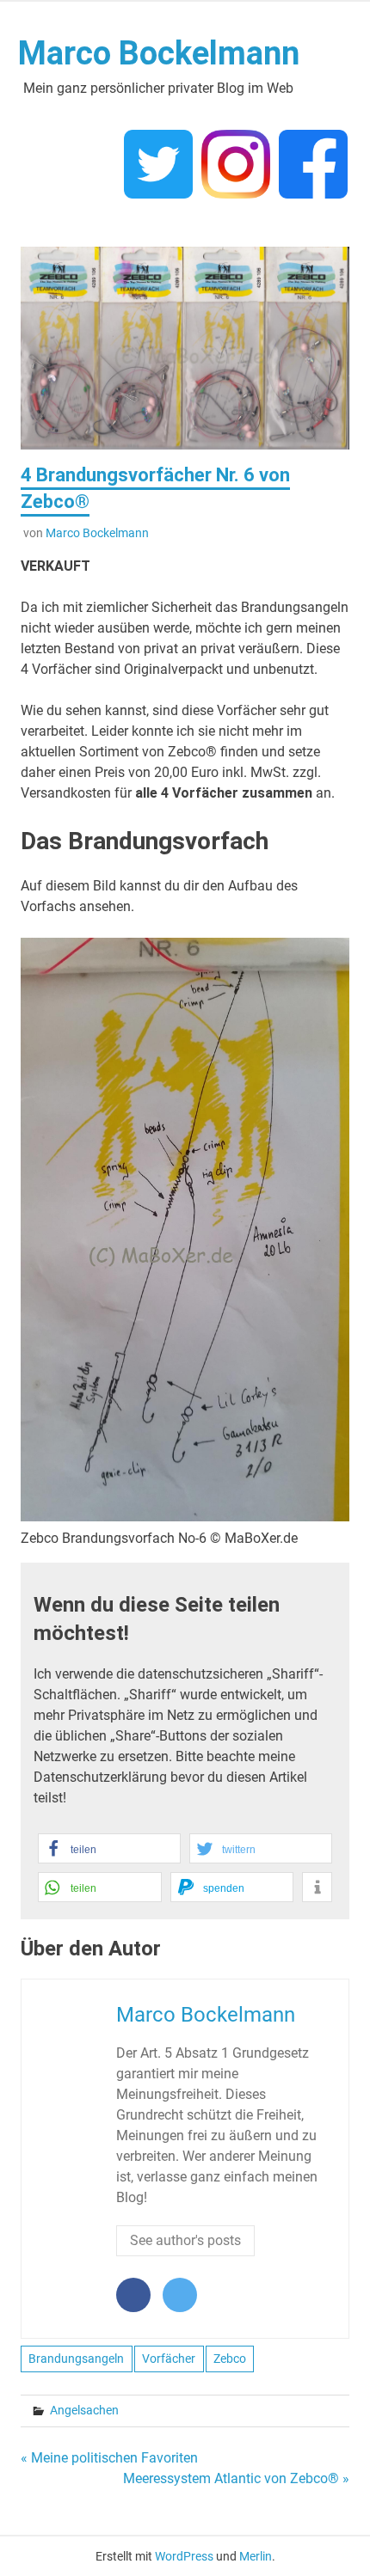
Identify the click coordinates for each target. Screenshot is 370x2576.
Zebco (230, 2359)
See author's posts (185, 2240)
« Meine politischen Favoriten (109, 2458)
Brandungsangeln (76, 2359)
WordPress (184, 2556)
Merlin (256, 2556)
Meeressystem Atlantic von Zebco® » (236, 2478)
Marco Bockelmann (159, 53)
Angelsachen (84, 2410)
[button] (109, 1848)
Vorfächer (169, 2359)
